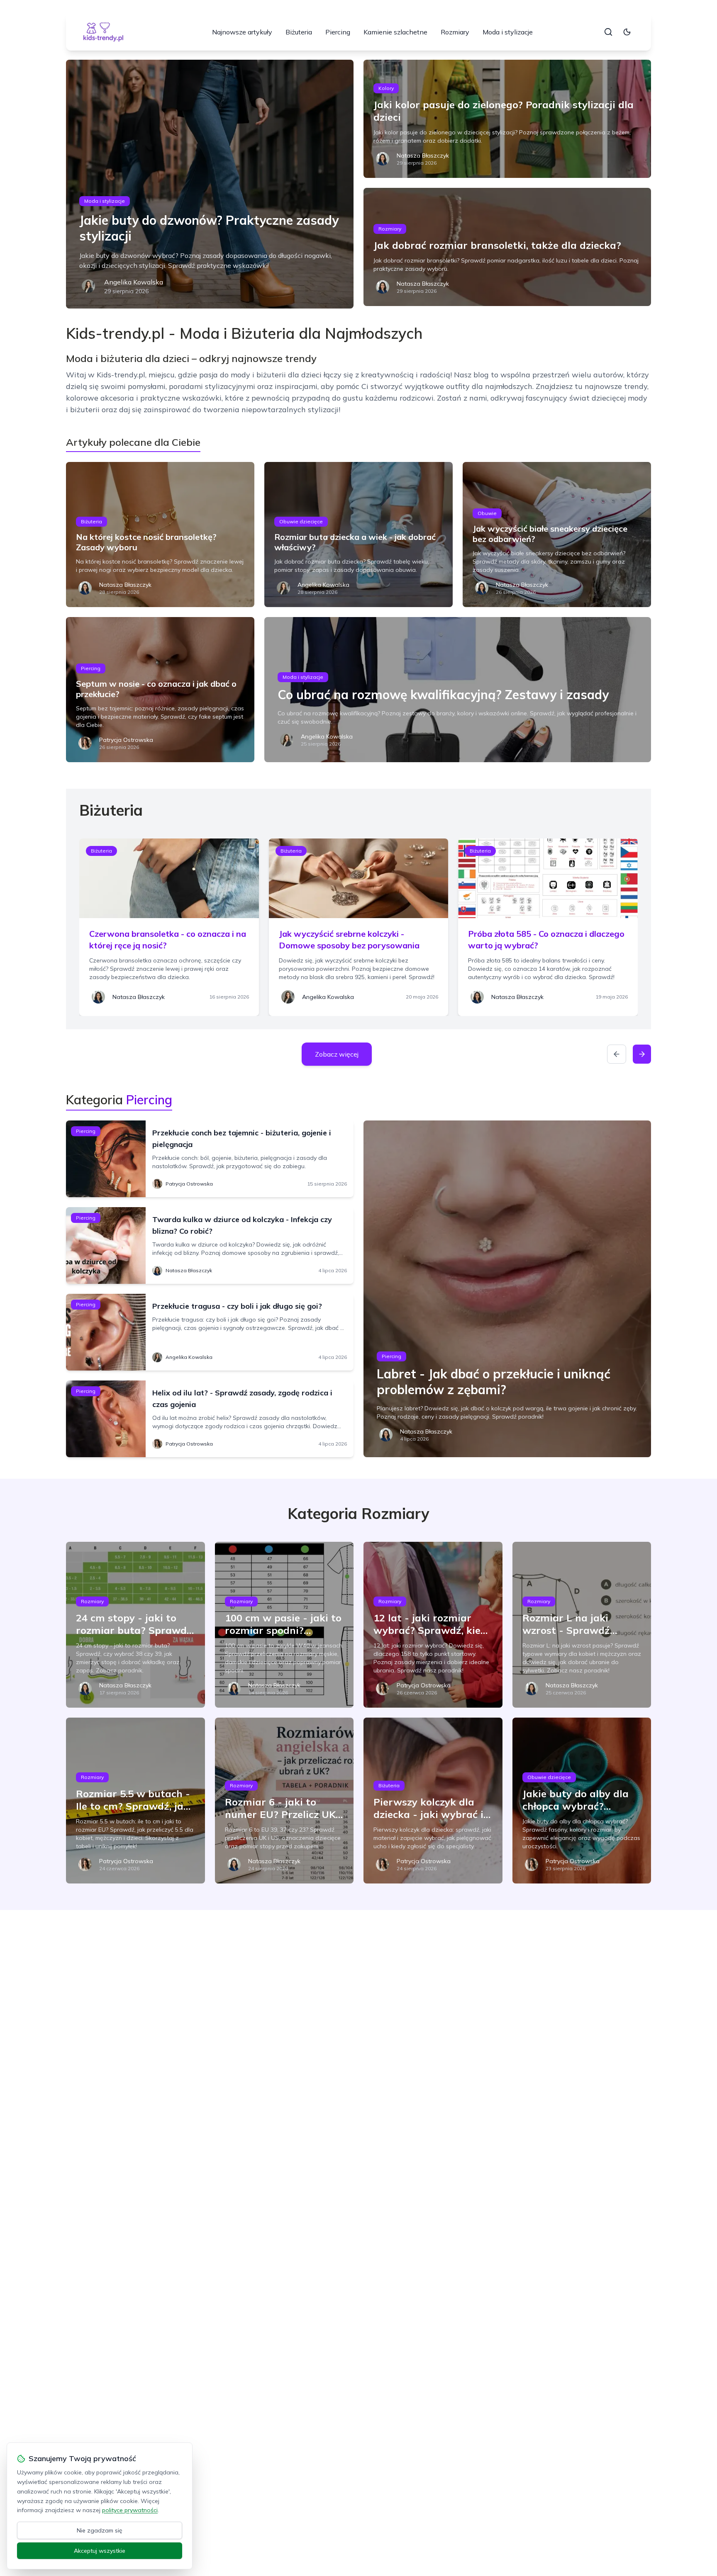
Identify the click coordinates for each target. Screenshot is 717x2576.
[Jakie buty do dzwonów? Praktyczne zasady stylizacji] (210, 184)
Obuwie (487, 513)
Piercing (338, 32)
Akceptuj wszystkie (100, 2551)
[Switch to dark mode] (627, 32)
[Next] (642, 1054)
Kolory (386, 88)
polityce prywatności (130, 2510)
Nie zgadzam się (100, 2530)
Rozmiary (455, 32)
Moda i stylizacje (508, 32)
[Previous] (617, 1054)
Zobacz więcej (337, 1054)
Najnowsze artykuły (242, 32)
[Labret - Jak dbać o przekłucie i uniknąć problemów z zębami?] (507, 1289)
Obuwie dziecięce (301, 521)
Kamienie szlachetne (395, 32)
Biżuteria (299, 32)
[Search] (608, 32)
